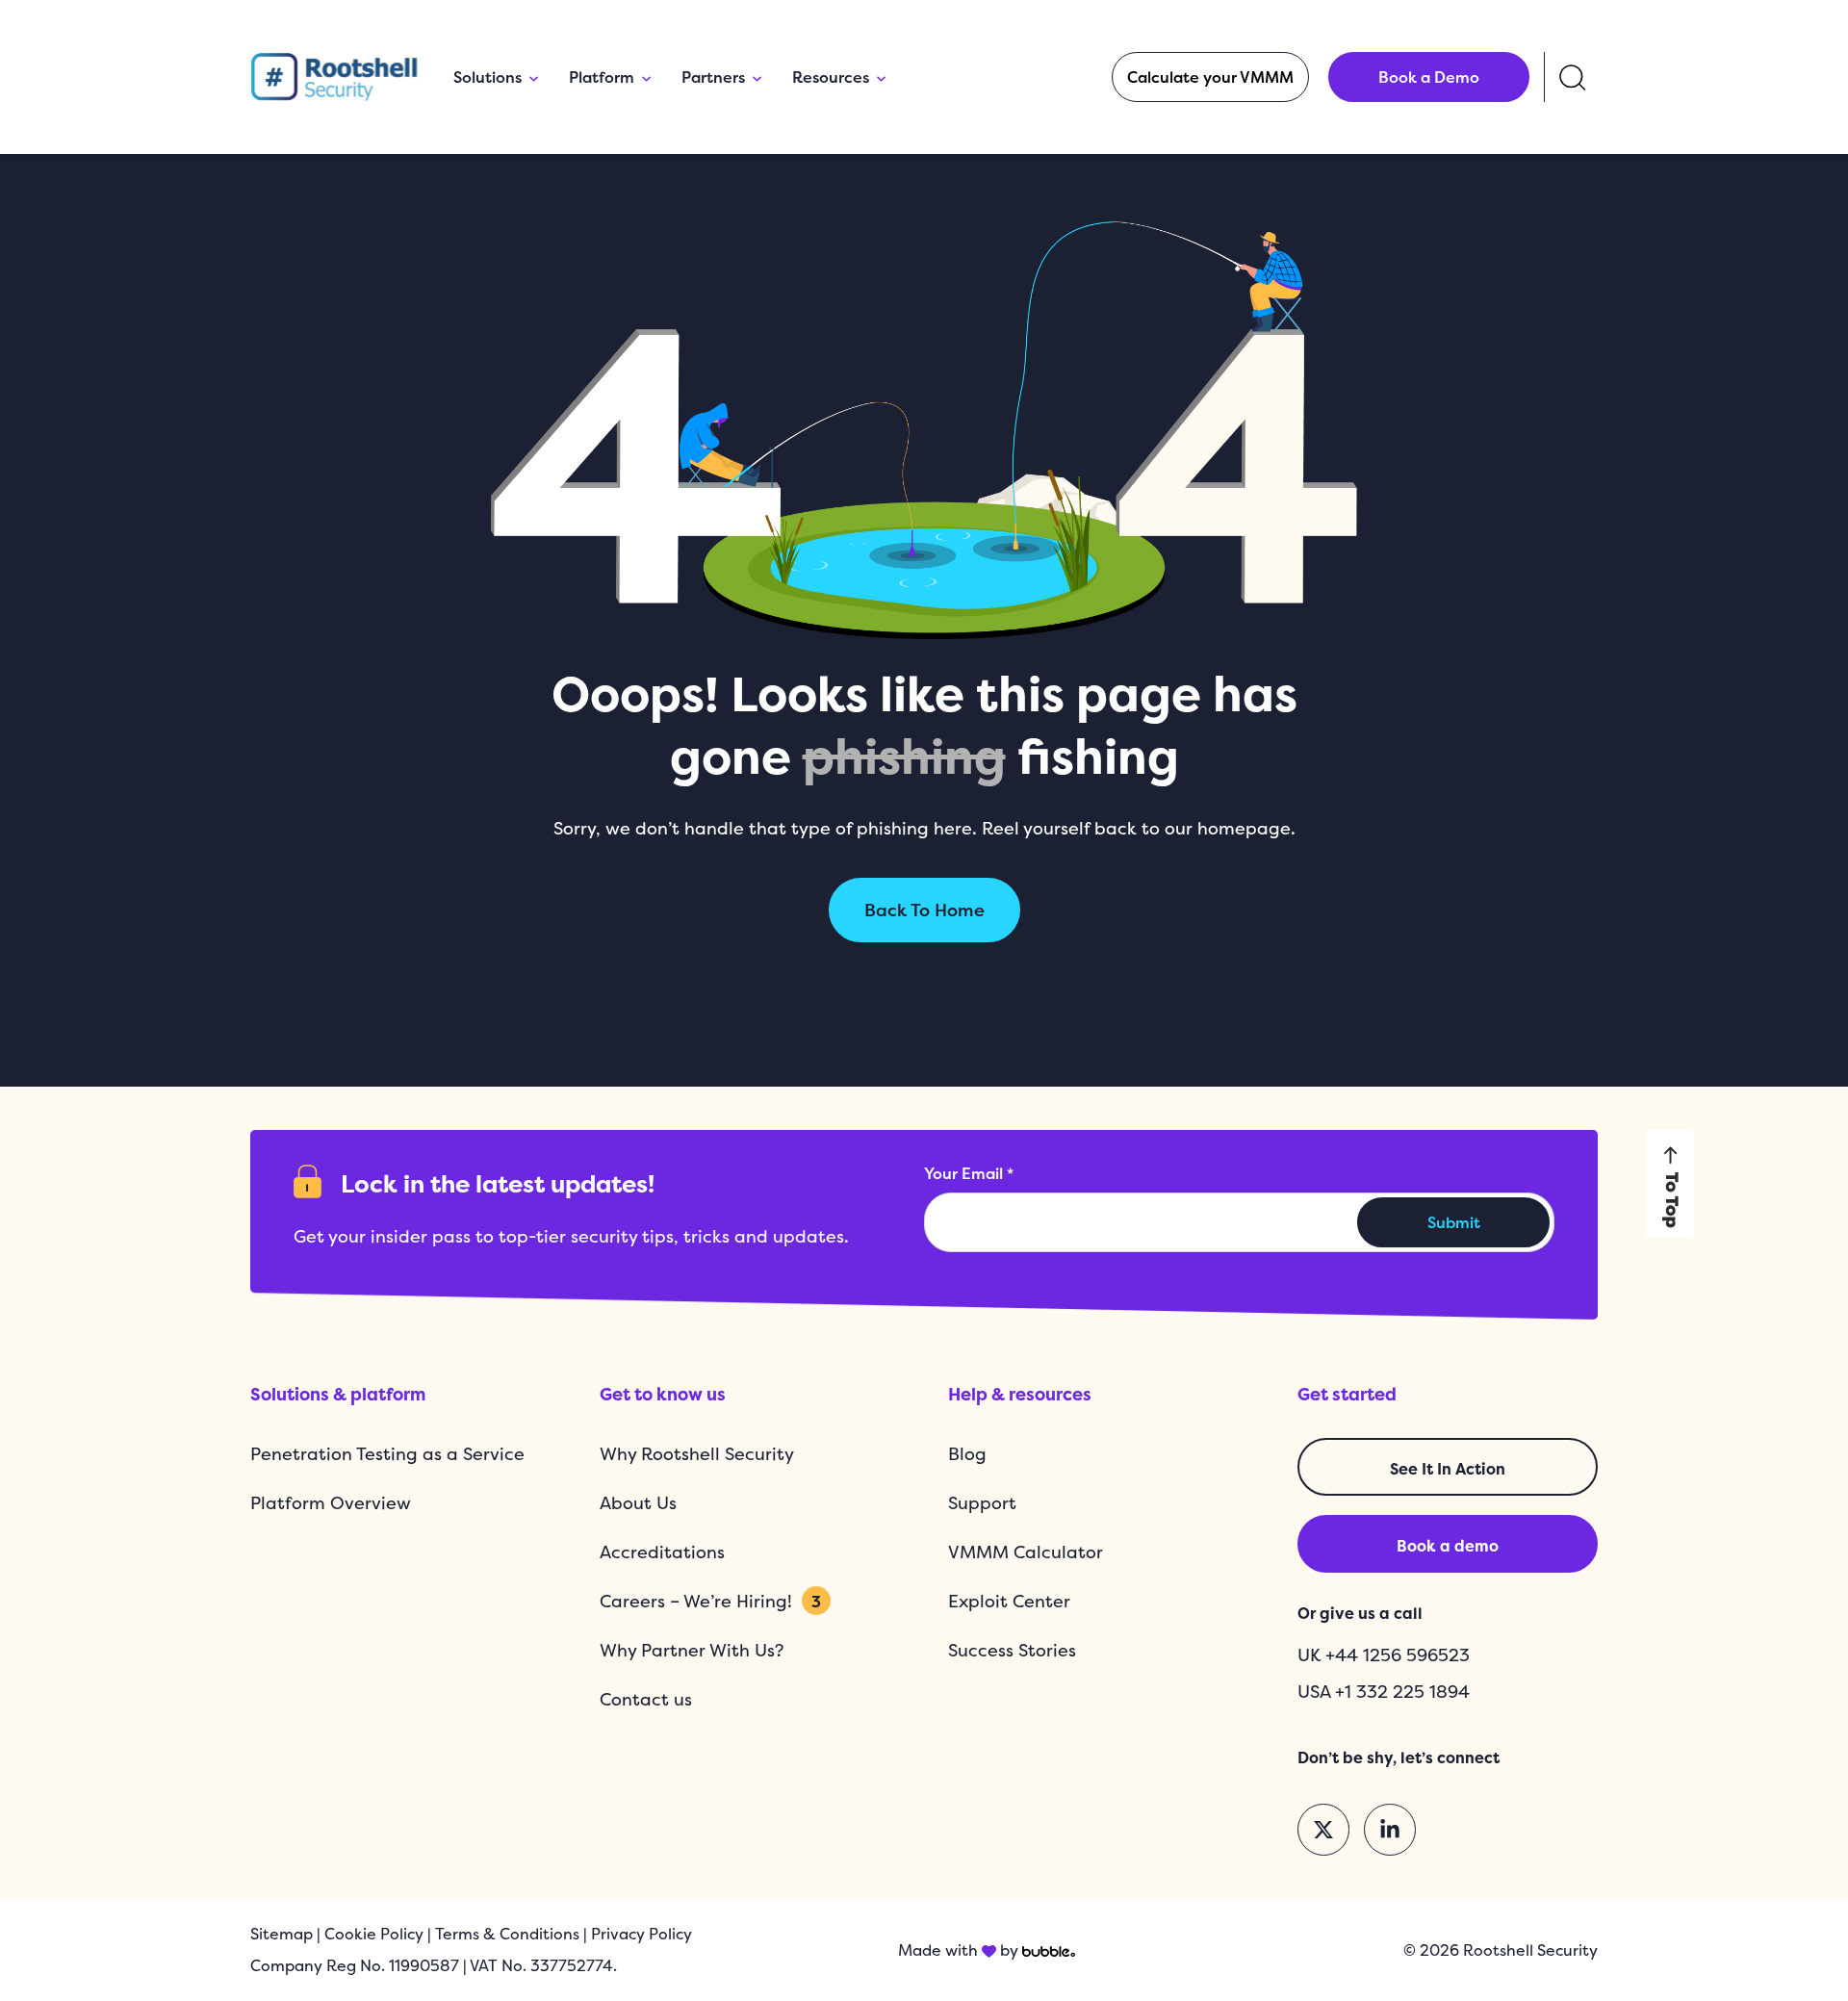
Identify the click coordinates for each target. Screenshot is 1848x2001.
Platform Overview (331, 1503)
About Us (638, 1503)
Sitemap (282, 1934)
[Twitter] (1323, 1830)
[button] (1210, 77)
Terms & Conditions (507, 1934)
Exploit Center (1009, 1601)
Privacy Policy (642, 1934)
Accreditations (662, 1552)
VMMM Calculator (1026, 1552)
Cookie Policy (374, 1934)
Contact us (646, 1699)
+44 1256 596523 (1398, 1655)
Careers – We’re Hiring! (710, 1601)
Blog (967, 1454)
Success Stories (1012, 1650)
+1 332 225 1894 (1402, 1692)
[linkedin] (1390, 1830)
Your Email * (969, 1173)
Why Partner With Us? (692, 1650)
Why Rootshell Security (697, 1454)
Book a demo (1448, 1546)
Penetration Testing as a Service (387, 1454)
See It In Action (1448, 1469)
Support (982, 1503)
